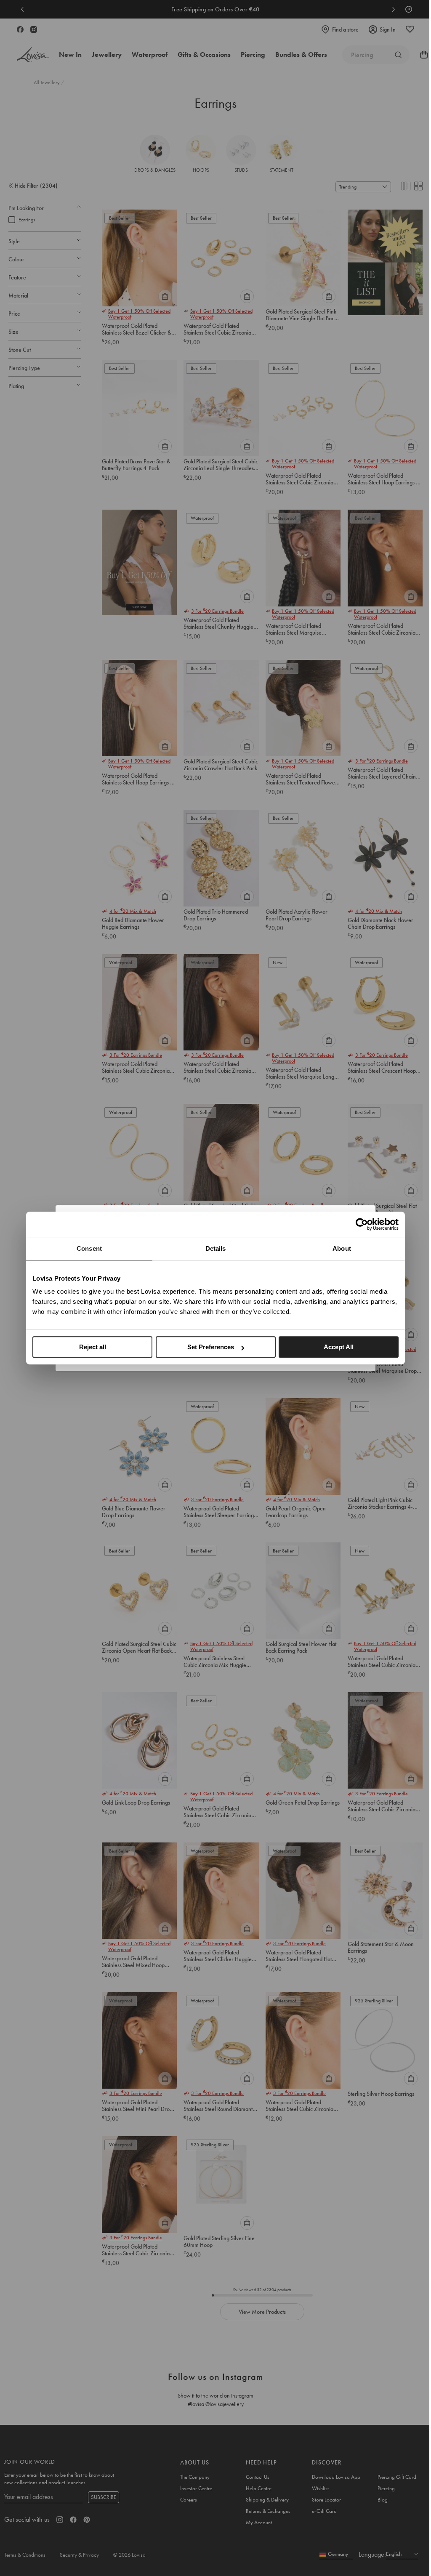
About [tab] (342, 1248)
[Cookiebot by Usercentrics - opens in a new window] (362, 1224)
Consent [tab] (89, 1248)
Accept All (339, 1347)
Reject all (93, 1347)
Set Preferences (211, 1347)
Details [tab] (216, 1248)
